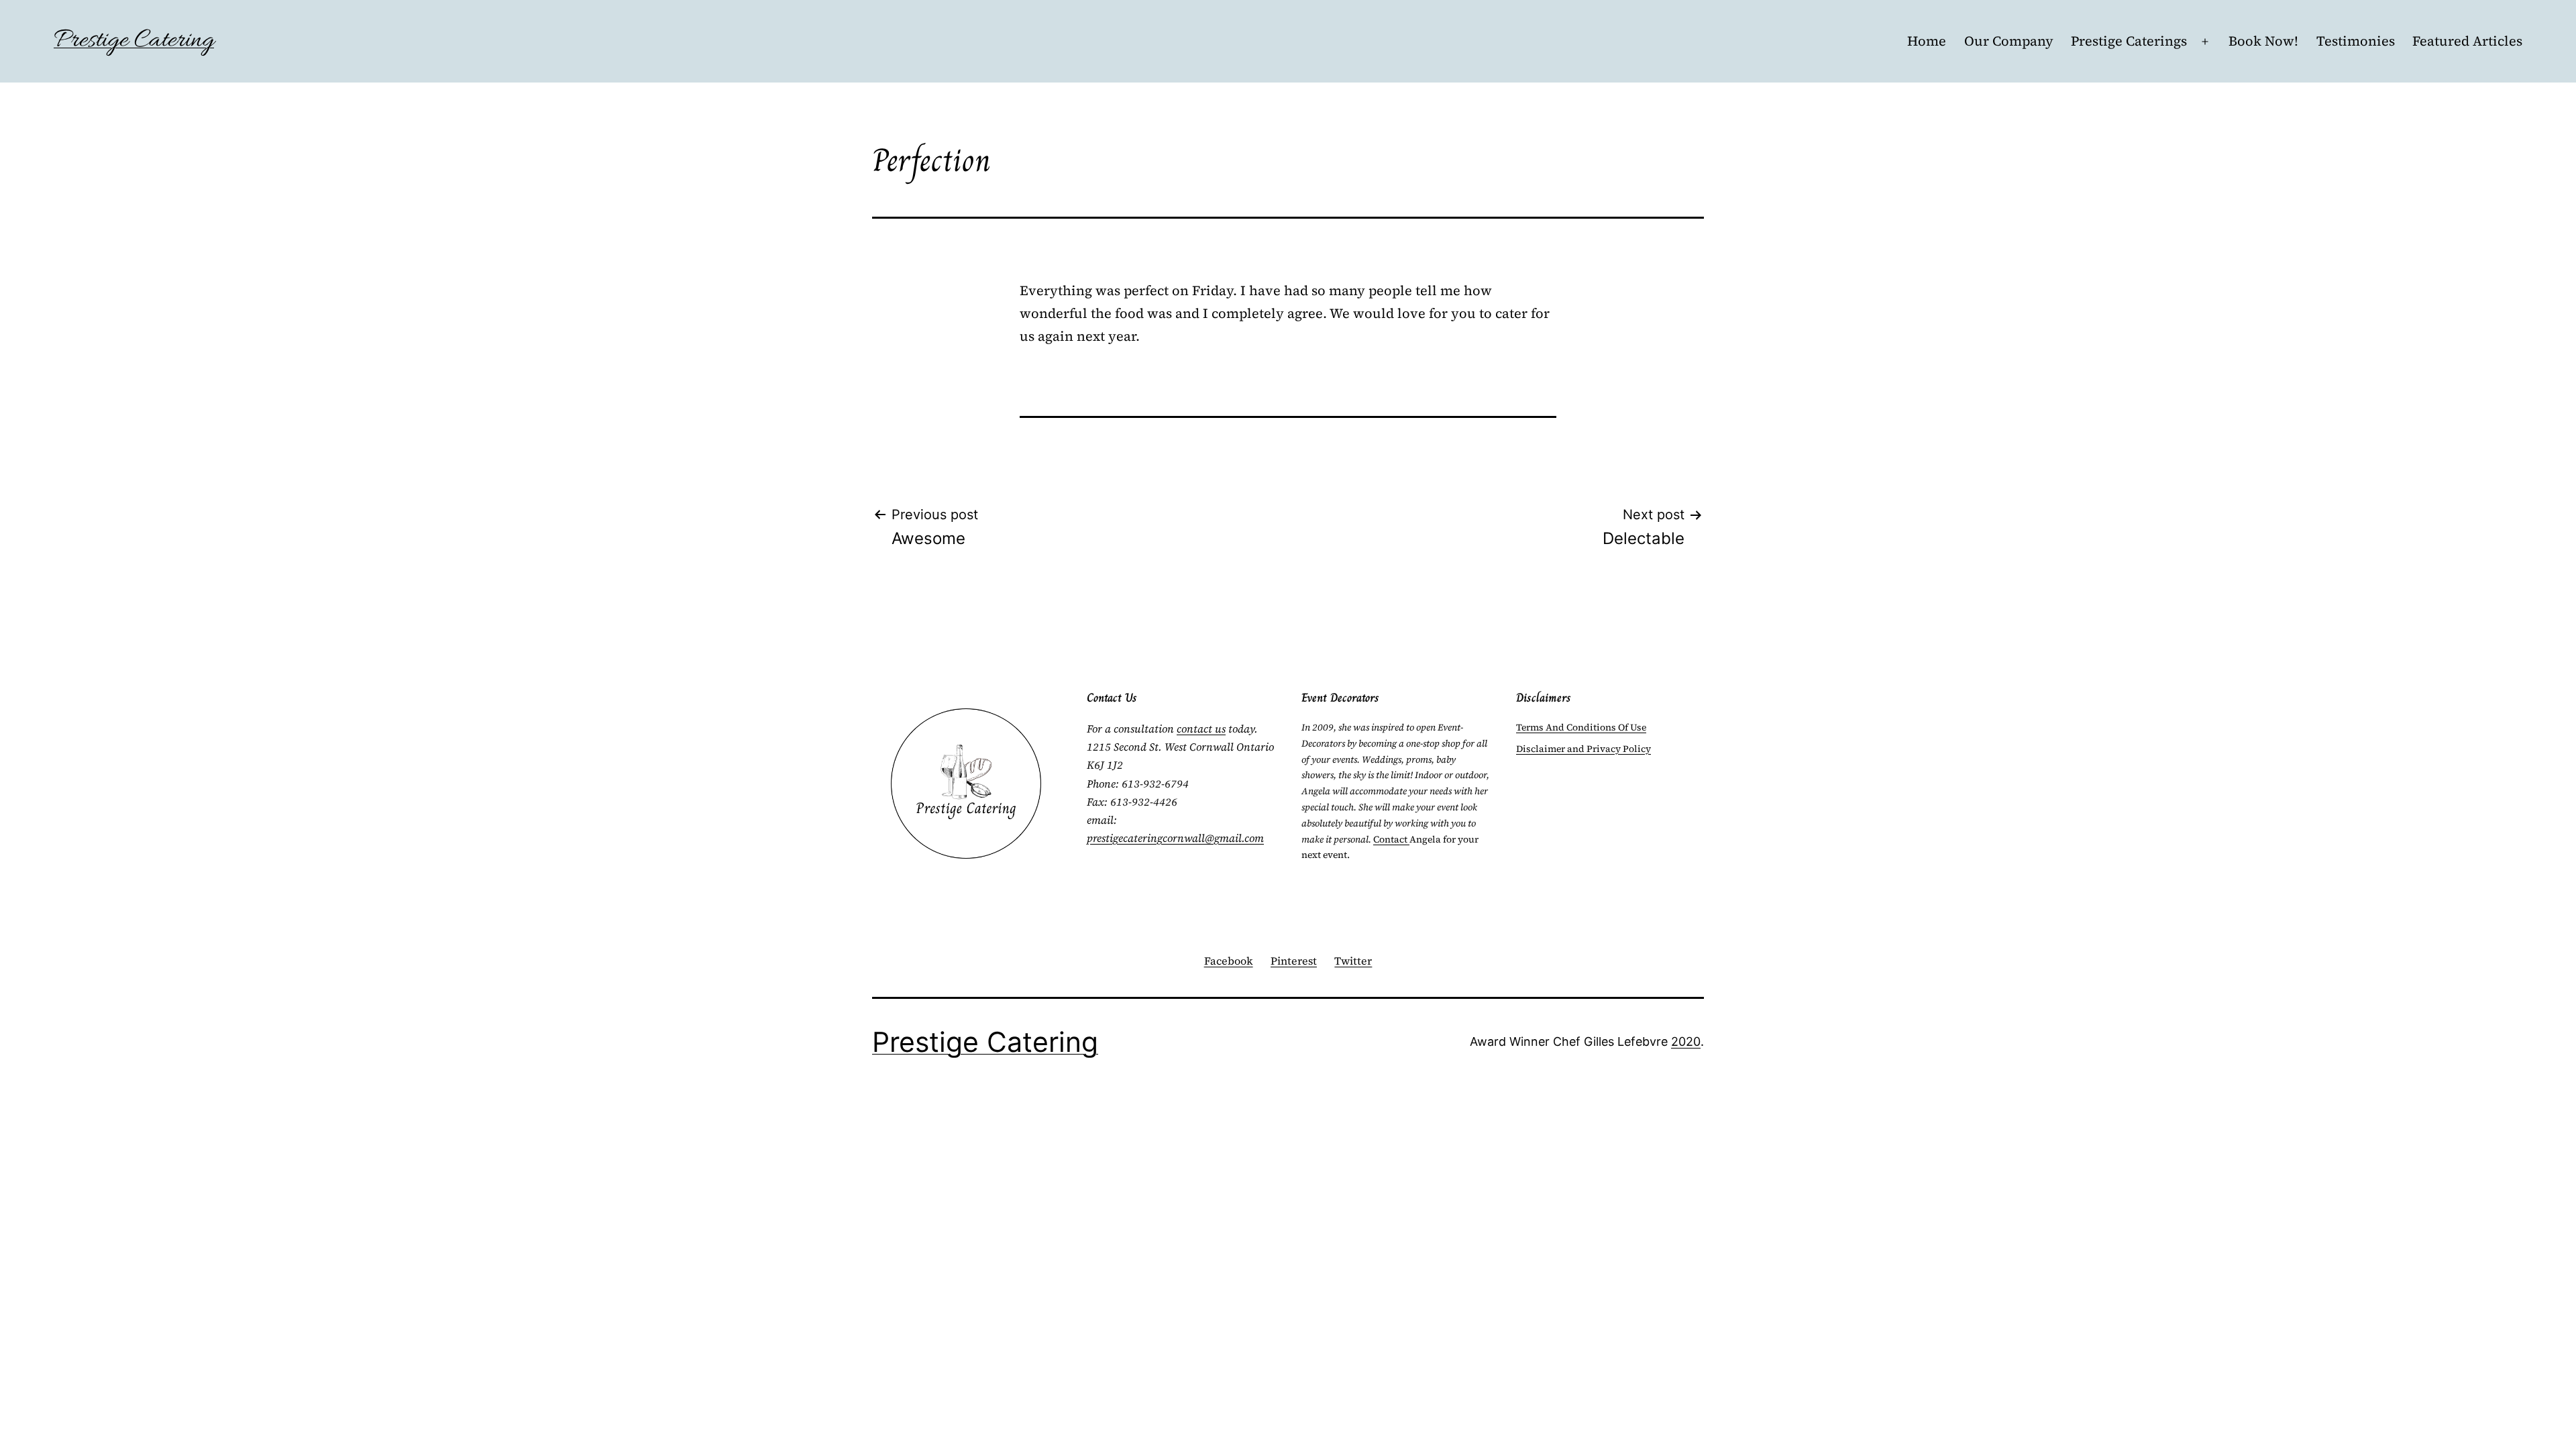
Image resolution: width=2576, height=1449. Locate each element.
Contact (1391, 839)
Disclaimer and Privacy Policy (1584, 749)
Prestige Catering (134, 41)
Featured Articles (2467, 41)
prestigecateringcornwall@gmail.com (1175, 838)
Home (1927, 41)
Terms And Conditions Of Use (1581, 727)
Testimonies (2356, 41)
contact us (1201, 729)
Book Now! (2263, 41)
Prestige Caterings (2129, 41)
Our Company (2009, 41)
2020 (1686, 1041)
